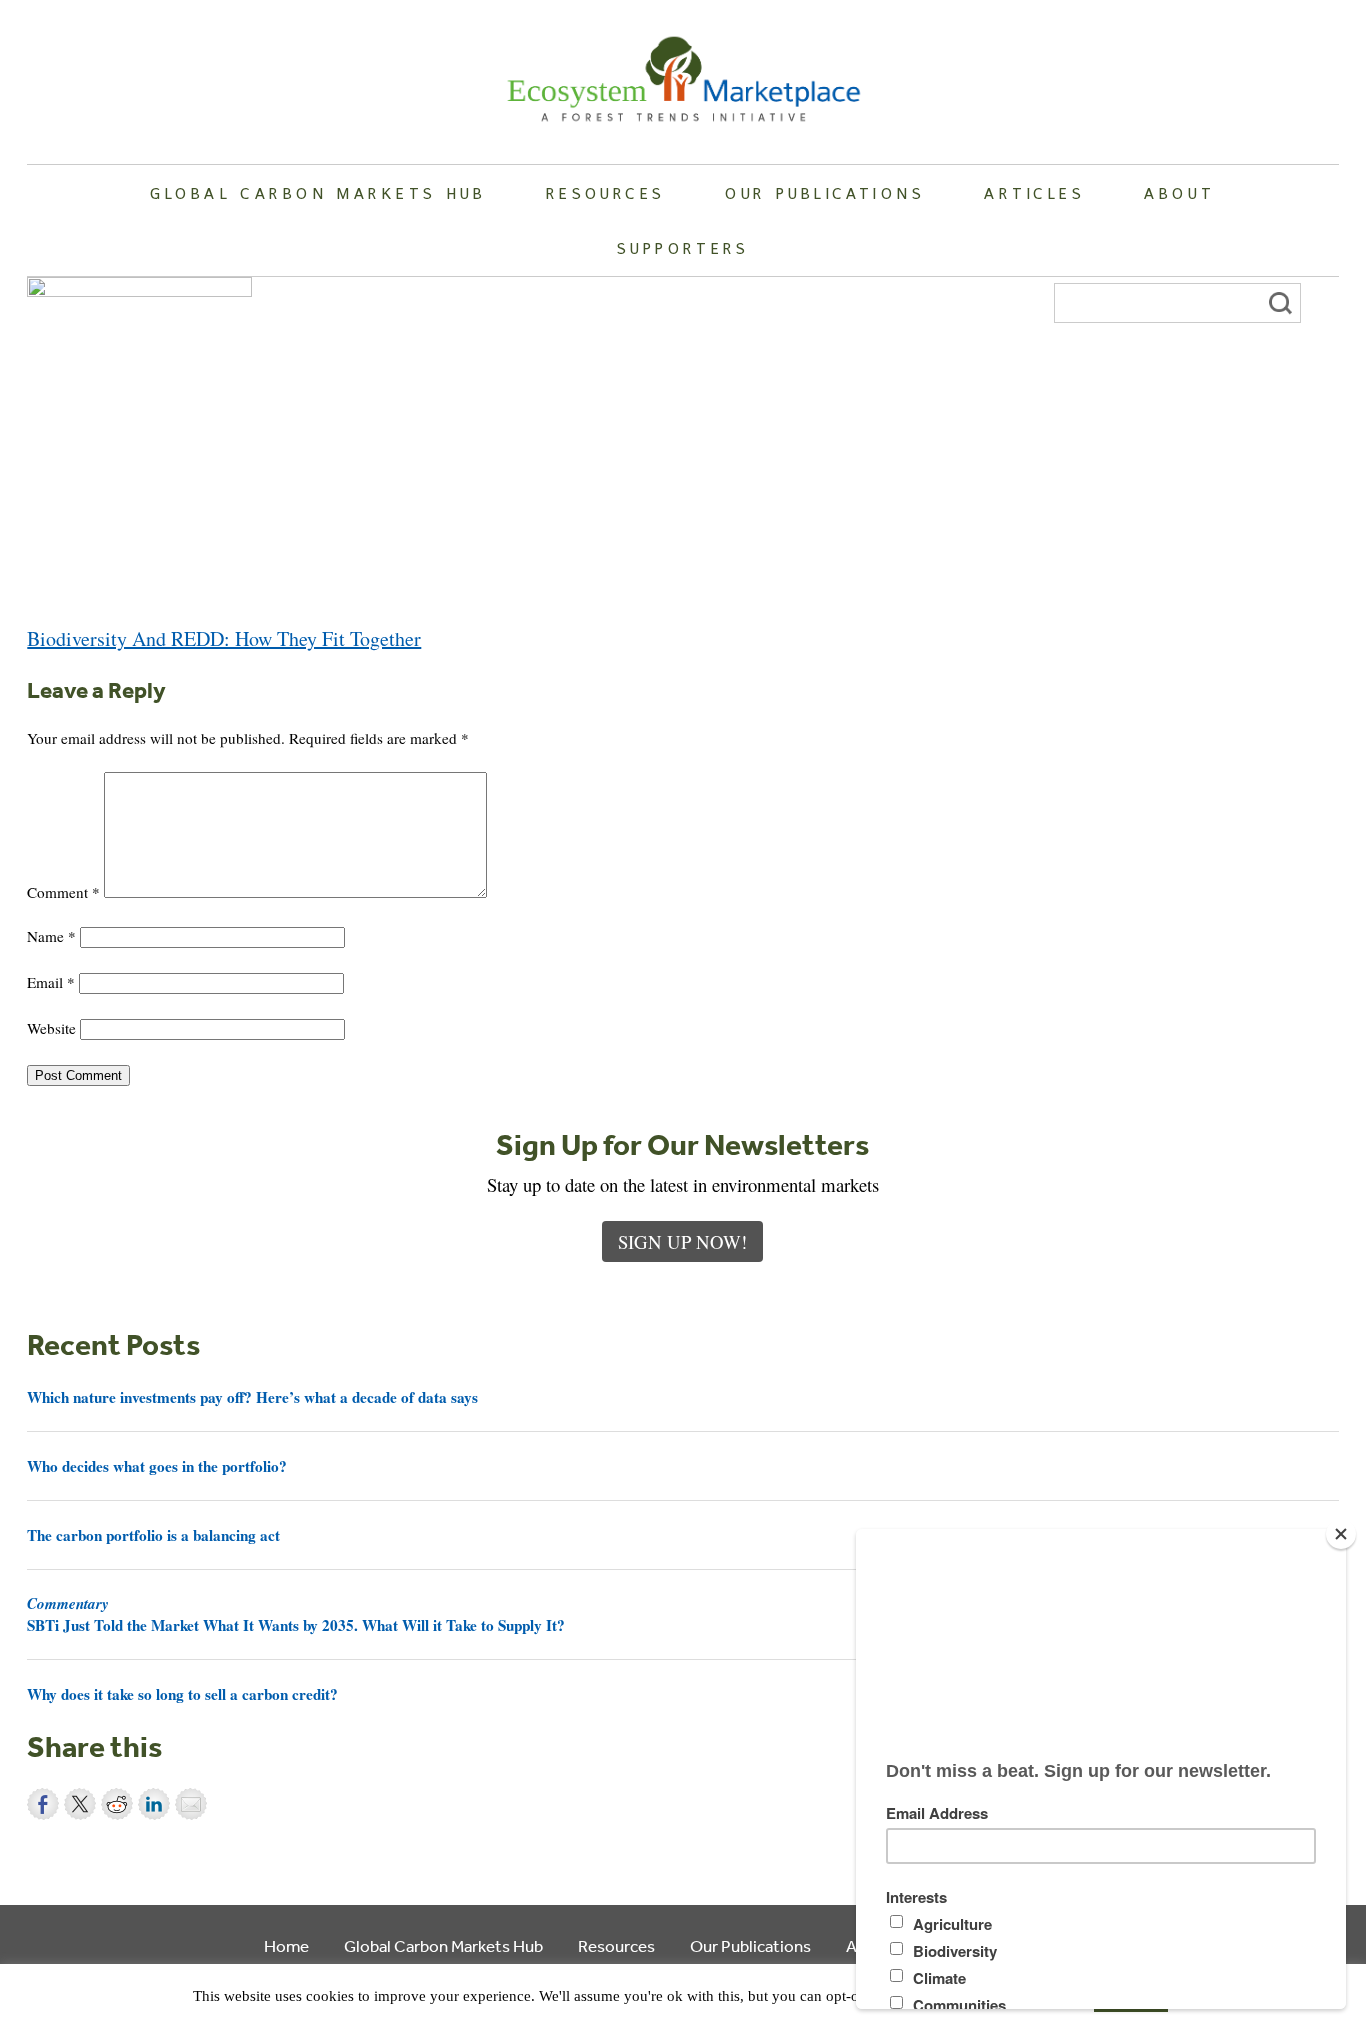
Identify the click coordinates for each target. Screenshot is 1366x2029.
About (1179, 193)
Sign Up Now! (682, 1241)
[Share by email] (191, 1804)
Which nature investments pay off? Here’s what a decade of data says (252, 1397)
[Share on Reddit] (117, 1804)
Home (286, 1945)
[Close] (1341, 1534)
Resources (606, 193)
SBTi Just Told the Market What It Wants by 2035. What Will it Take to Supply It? (296, 1614)
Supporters (683, 248)
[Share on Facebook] (43, 1804)
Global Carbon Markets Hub (318, 193)
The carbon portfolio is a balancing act (153, 1535)
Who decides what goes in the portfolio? (157, 1466)
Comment (63, 892)
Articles (1034, 193)
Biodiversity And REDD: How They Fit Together (224, 638)
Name (51, 936)
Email (51, 982)
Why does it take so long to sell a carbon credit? (182, 1694)
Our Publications (825, 193)
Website (51, 1028)
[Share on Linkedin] (154, 1804)
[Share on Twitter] (80, 1804)
